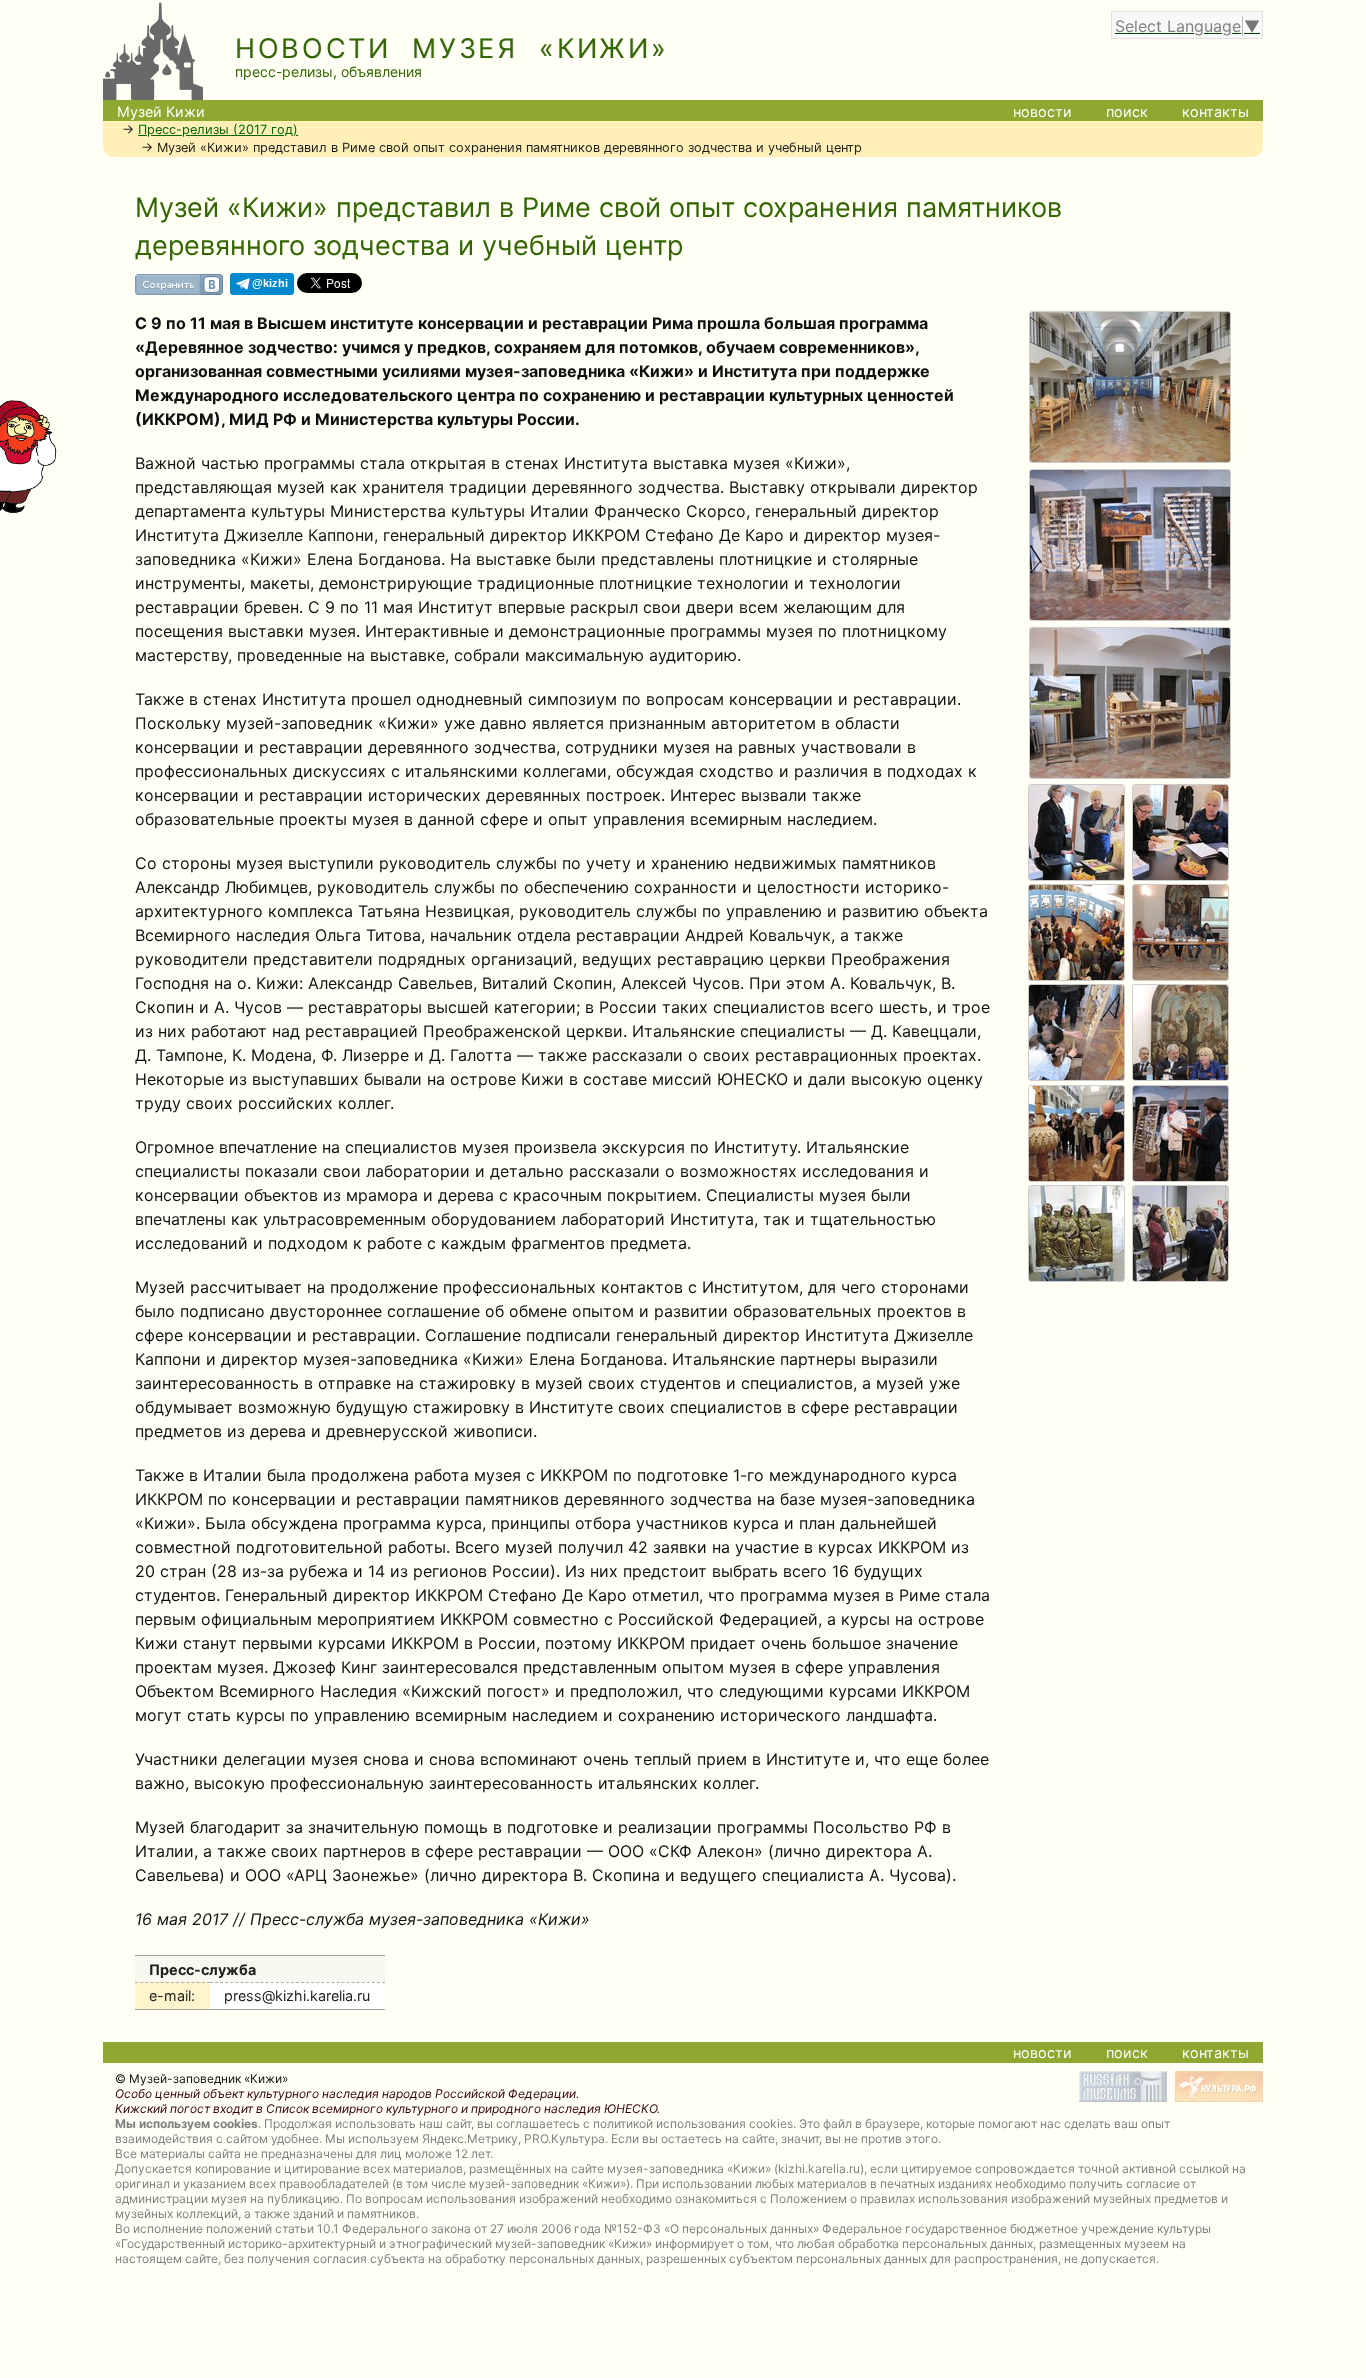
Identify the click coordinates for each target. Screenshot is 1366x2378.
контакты (1215, 111)
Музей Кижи (161, 111)
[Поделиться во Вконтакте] (179, 291)
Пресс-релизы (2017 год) (218, 129)
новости (1042, 111)
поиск (1127, 111)
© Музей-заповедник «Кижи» (201, 2078)
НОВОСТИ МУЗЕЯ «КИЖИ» (452, 48)
